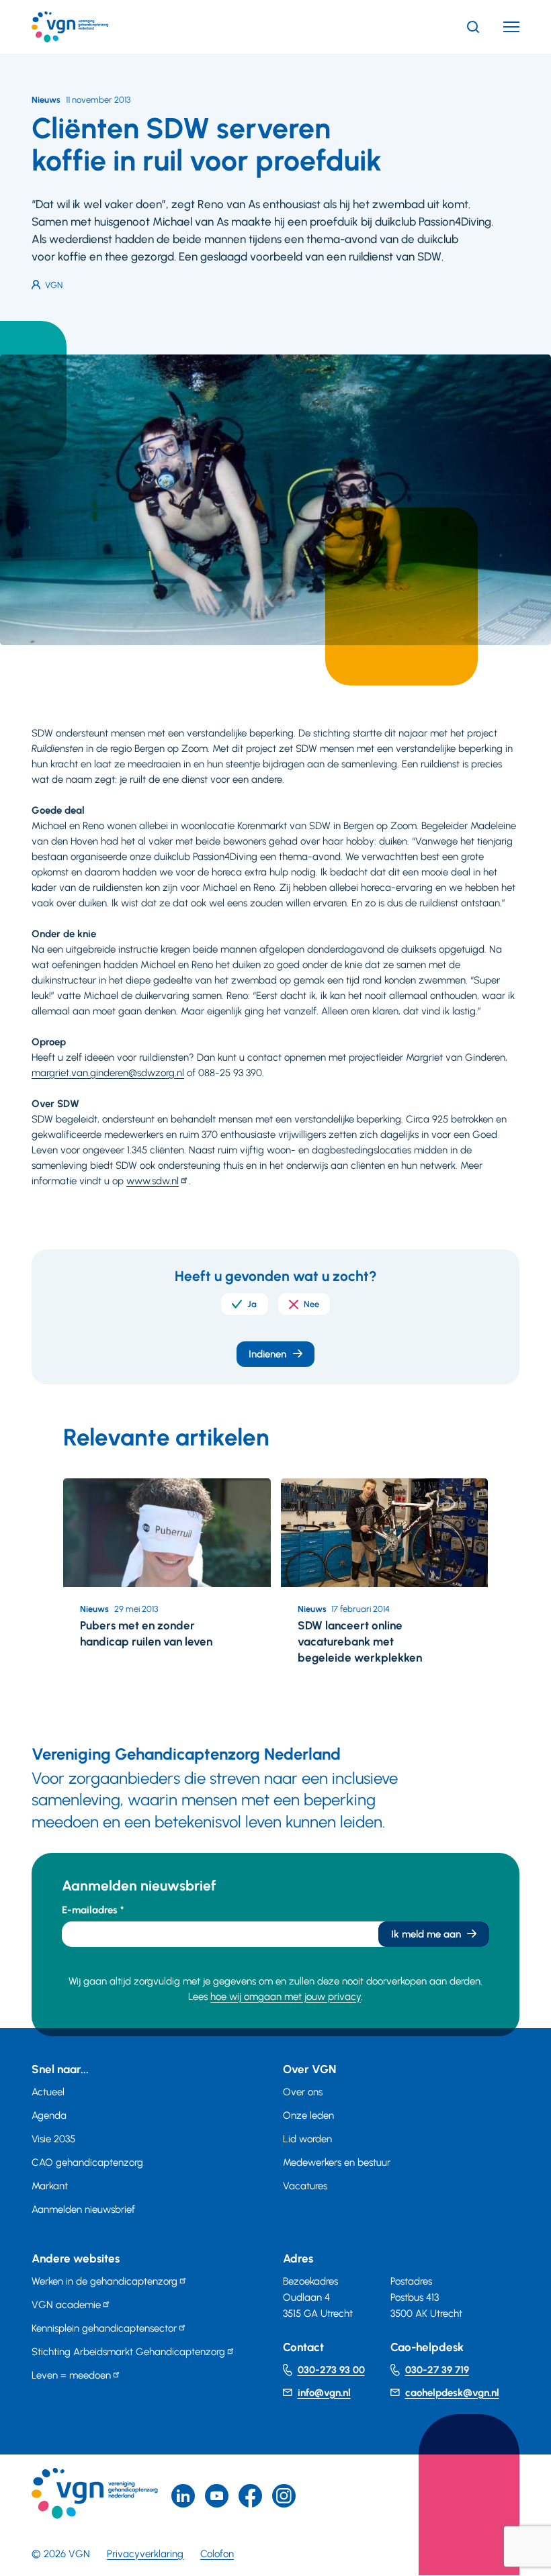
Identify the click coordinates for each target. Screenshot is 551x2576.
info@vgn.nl (324, 2393)
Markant (50, 2186)
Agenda (49, 2115)
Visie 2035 (53, 2139)
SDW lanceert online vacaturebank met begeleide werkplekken (360, 1641)
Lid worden (307, 2139)
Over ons (303, 2092)
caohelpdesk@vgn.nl (452, 2393)
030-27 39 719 (437, 2370)
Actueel (48, 2092)
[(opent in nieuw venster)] (250, 2496)
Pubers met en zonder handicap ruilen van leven (146, 1633)
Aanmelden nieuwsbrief (83, 2209)
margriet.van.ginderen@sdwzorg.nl (108, 1073)
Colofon (217, 2554)
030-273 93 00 (331, 2370)
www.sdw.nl (153, 1181)
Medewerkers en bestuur (337, 2162)
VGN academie (66, 2305)
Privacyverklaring (145, 2554)
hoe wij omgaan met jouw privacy (286, 1997)
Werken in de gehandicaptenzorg (104, 2281)
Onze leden (308, 2115)
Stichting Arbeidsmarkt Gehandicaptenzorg (128, 2352)
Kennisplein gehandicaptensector (104, 2328)
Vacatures (305, 2186)
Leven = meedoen (71, 2375)
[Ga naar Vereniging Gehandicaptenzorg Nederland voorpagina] (90, 27)
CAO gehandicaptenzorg (87, 2162)
